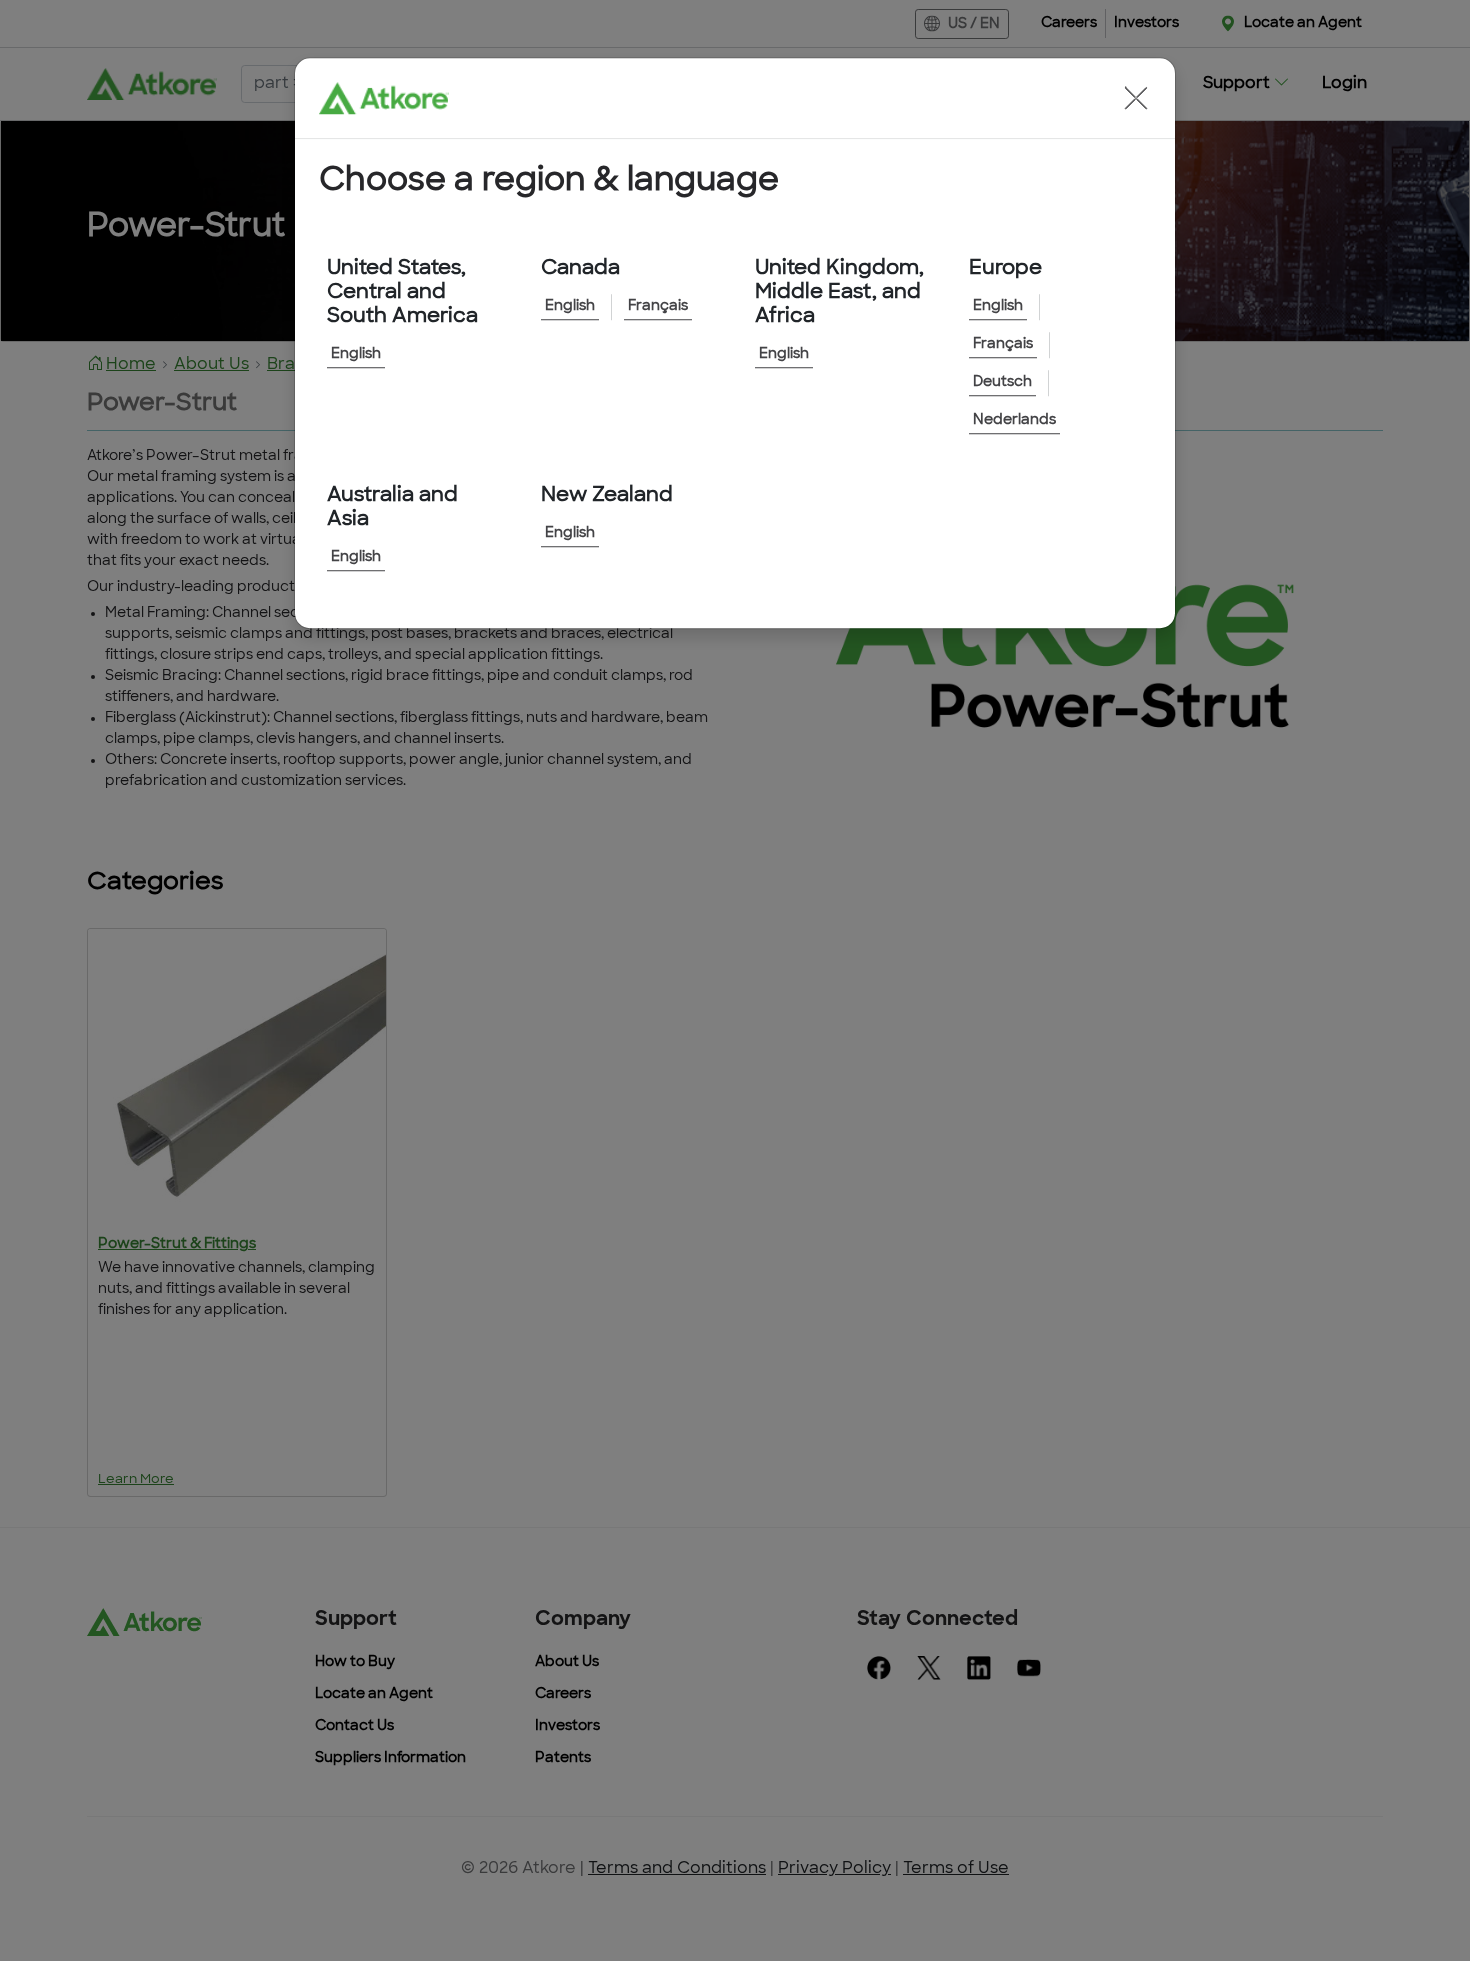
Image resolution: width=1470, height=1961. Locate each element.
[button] (1136, 98)
